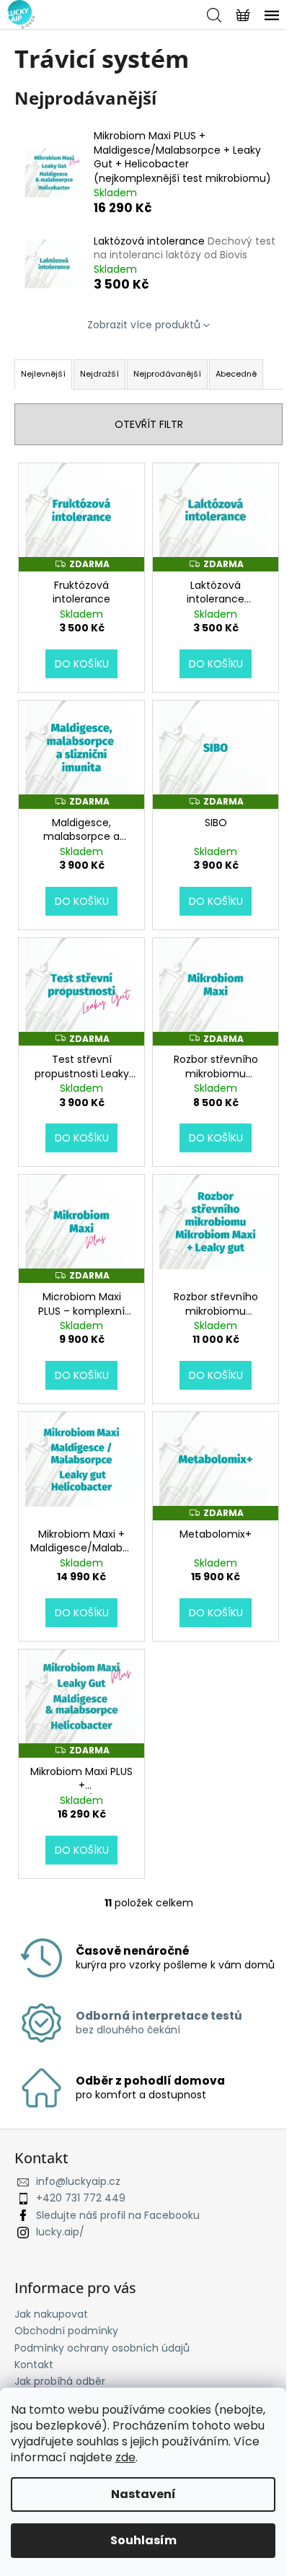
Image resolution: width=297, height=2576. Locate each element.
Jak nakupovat (51, 2314)
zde (125, 2457)
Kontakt (34, 2365)
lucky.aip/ (60, 2232)
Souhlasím (143, 2540)
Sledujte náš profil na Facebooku (118, 2215)
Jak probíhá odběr (60, 2381)
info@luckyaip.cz (78, 2181)
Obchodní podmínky (66, 2331)
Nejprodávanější (167, 374)
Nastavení (143, 2494)
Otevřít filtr (149, 424)
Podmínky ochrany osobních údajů (102, 2348)
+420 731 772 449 (81, 2198)
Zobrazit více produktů (144, 325)
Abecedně (236, 374)
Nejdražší (99, 374)
